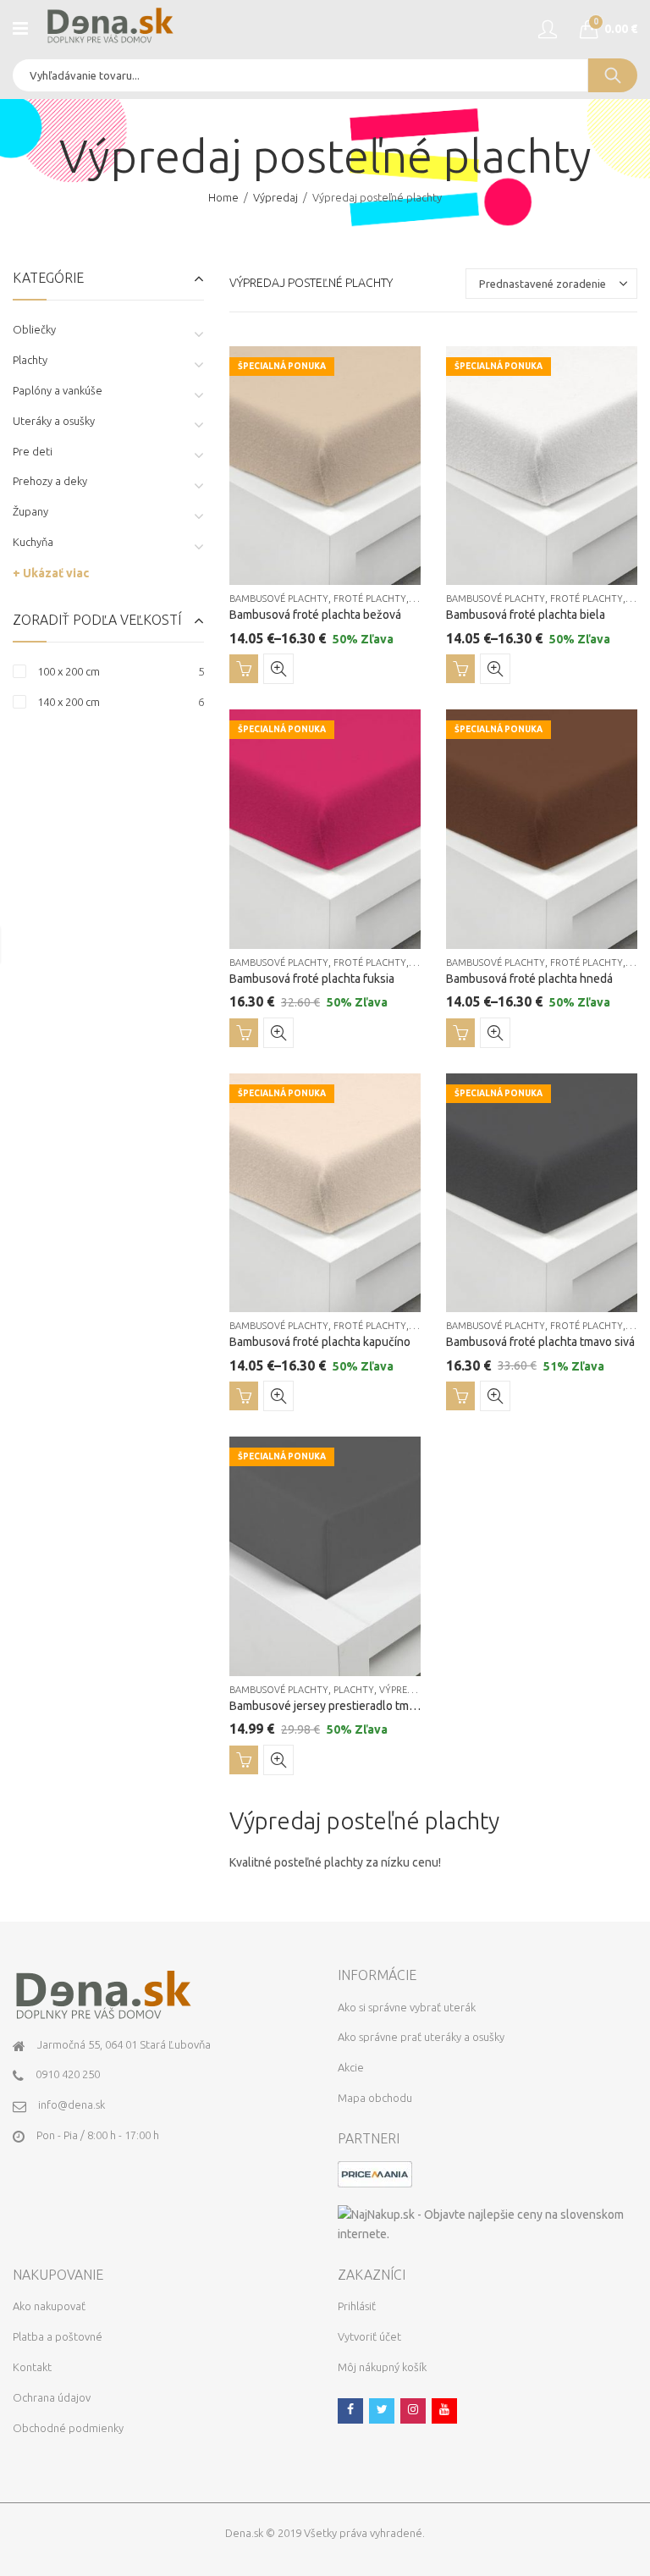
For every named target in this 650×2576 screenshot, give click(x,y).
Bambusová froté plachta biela (526, 615)
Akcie (351, 2067)
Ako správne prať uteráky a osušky (421, 2037)
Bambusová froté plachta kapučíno (320, 1342)
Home (223, 197)
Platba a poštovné (58, 2336)
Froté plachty (370, 598)
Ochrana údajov (52, 2397)
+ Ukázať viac (51, 573)
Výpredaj (275, 197)
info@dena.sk (72, 2104)
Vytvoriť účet (369, 2336)
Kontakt (32, 2367)
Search (613, 75)
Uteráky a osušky (54, 421)
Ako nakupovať (49, 2306)
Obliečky (34, 329)
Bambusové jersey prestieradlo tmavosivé (339, 1706)
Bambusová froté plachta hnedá (529, 979)
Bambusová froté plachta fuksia (312, 979)
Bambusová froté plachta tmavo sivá (540, 1342)
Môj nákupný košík (382, 2367)
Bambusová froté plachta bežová (315, 615)
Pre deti (33, 451)
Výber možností (244, 669)
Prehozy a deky (50, 481)
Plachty (354, 1690)
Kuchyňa (33, 542)
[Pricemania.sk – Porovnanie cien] (375, 2173)
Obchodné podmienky (68, 2428)
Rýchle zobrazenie (278, 669)
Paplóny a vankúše (58, 390)
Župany (30, 511)
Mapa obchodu (375, 2098)
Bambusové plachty (279, 598)
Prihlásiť (357, 2306)
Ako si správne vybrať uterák (407, 2007)
